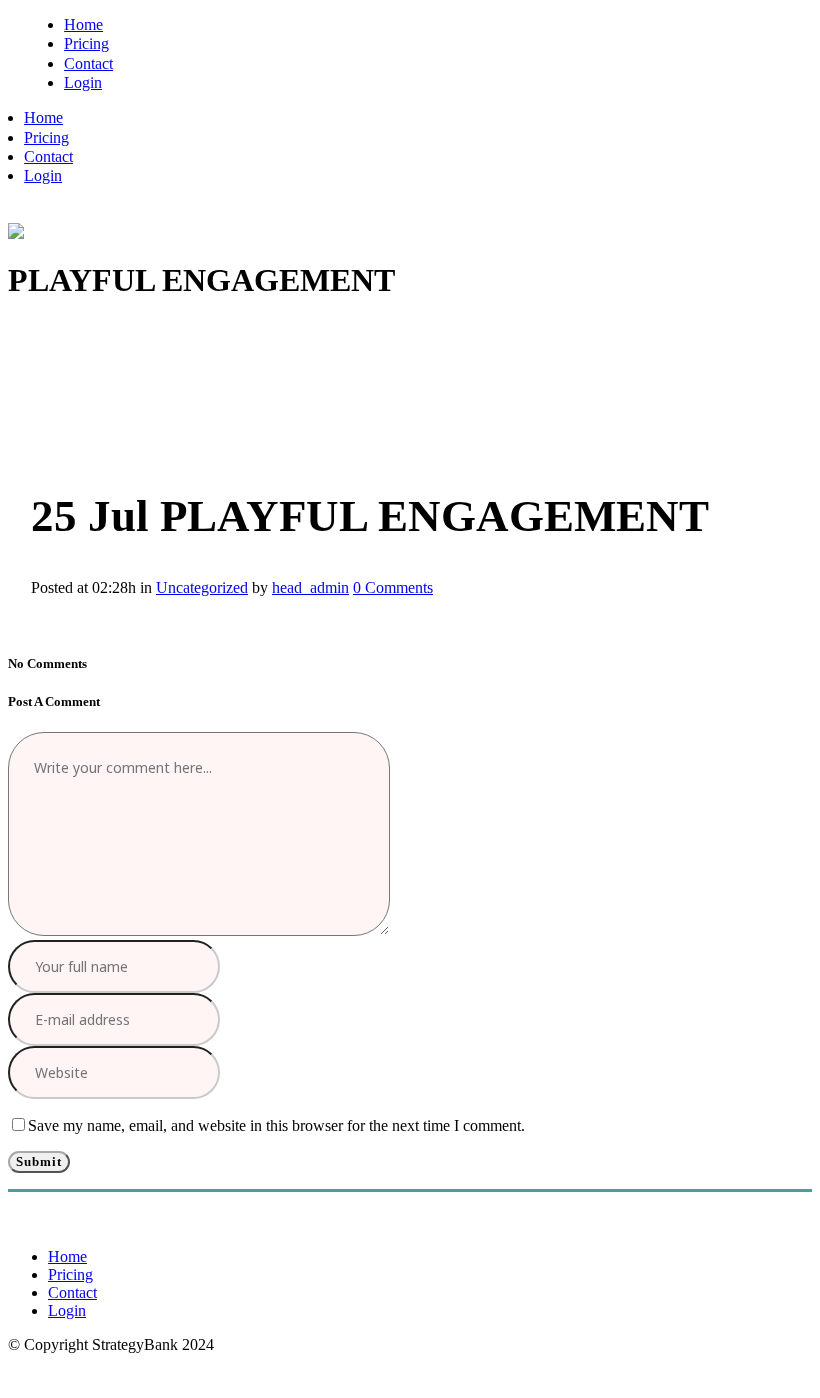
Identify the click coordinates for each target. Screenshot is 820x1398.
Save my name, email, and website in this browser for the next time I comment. (276, 1125)
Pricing (70, 1274)
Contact (72, 1292)
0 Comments (393, 587)
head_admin (310, 587)
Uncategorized (202, 587)
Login (67, 1310)
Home (67, 1256)
